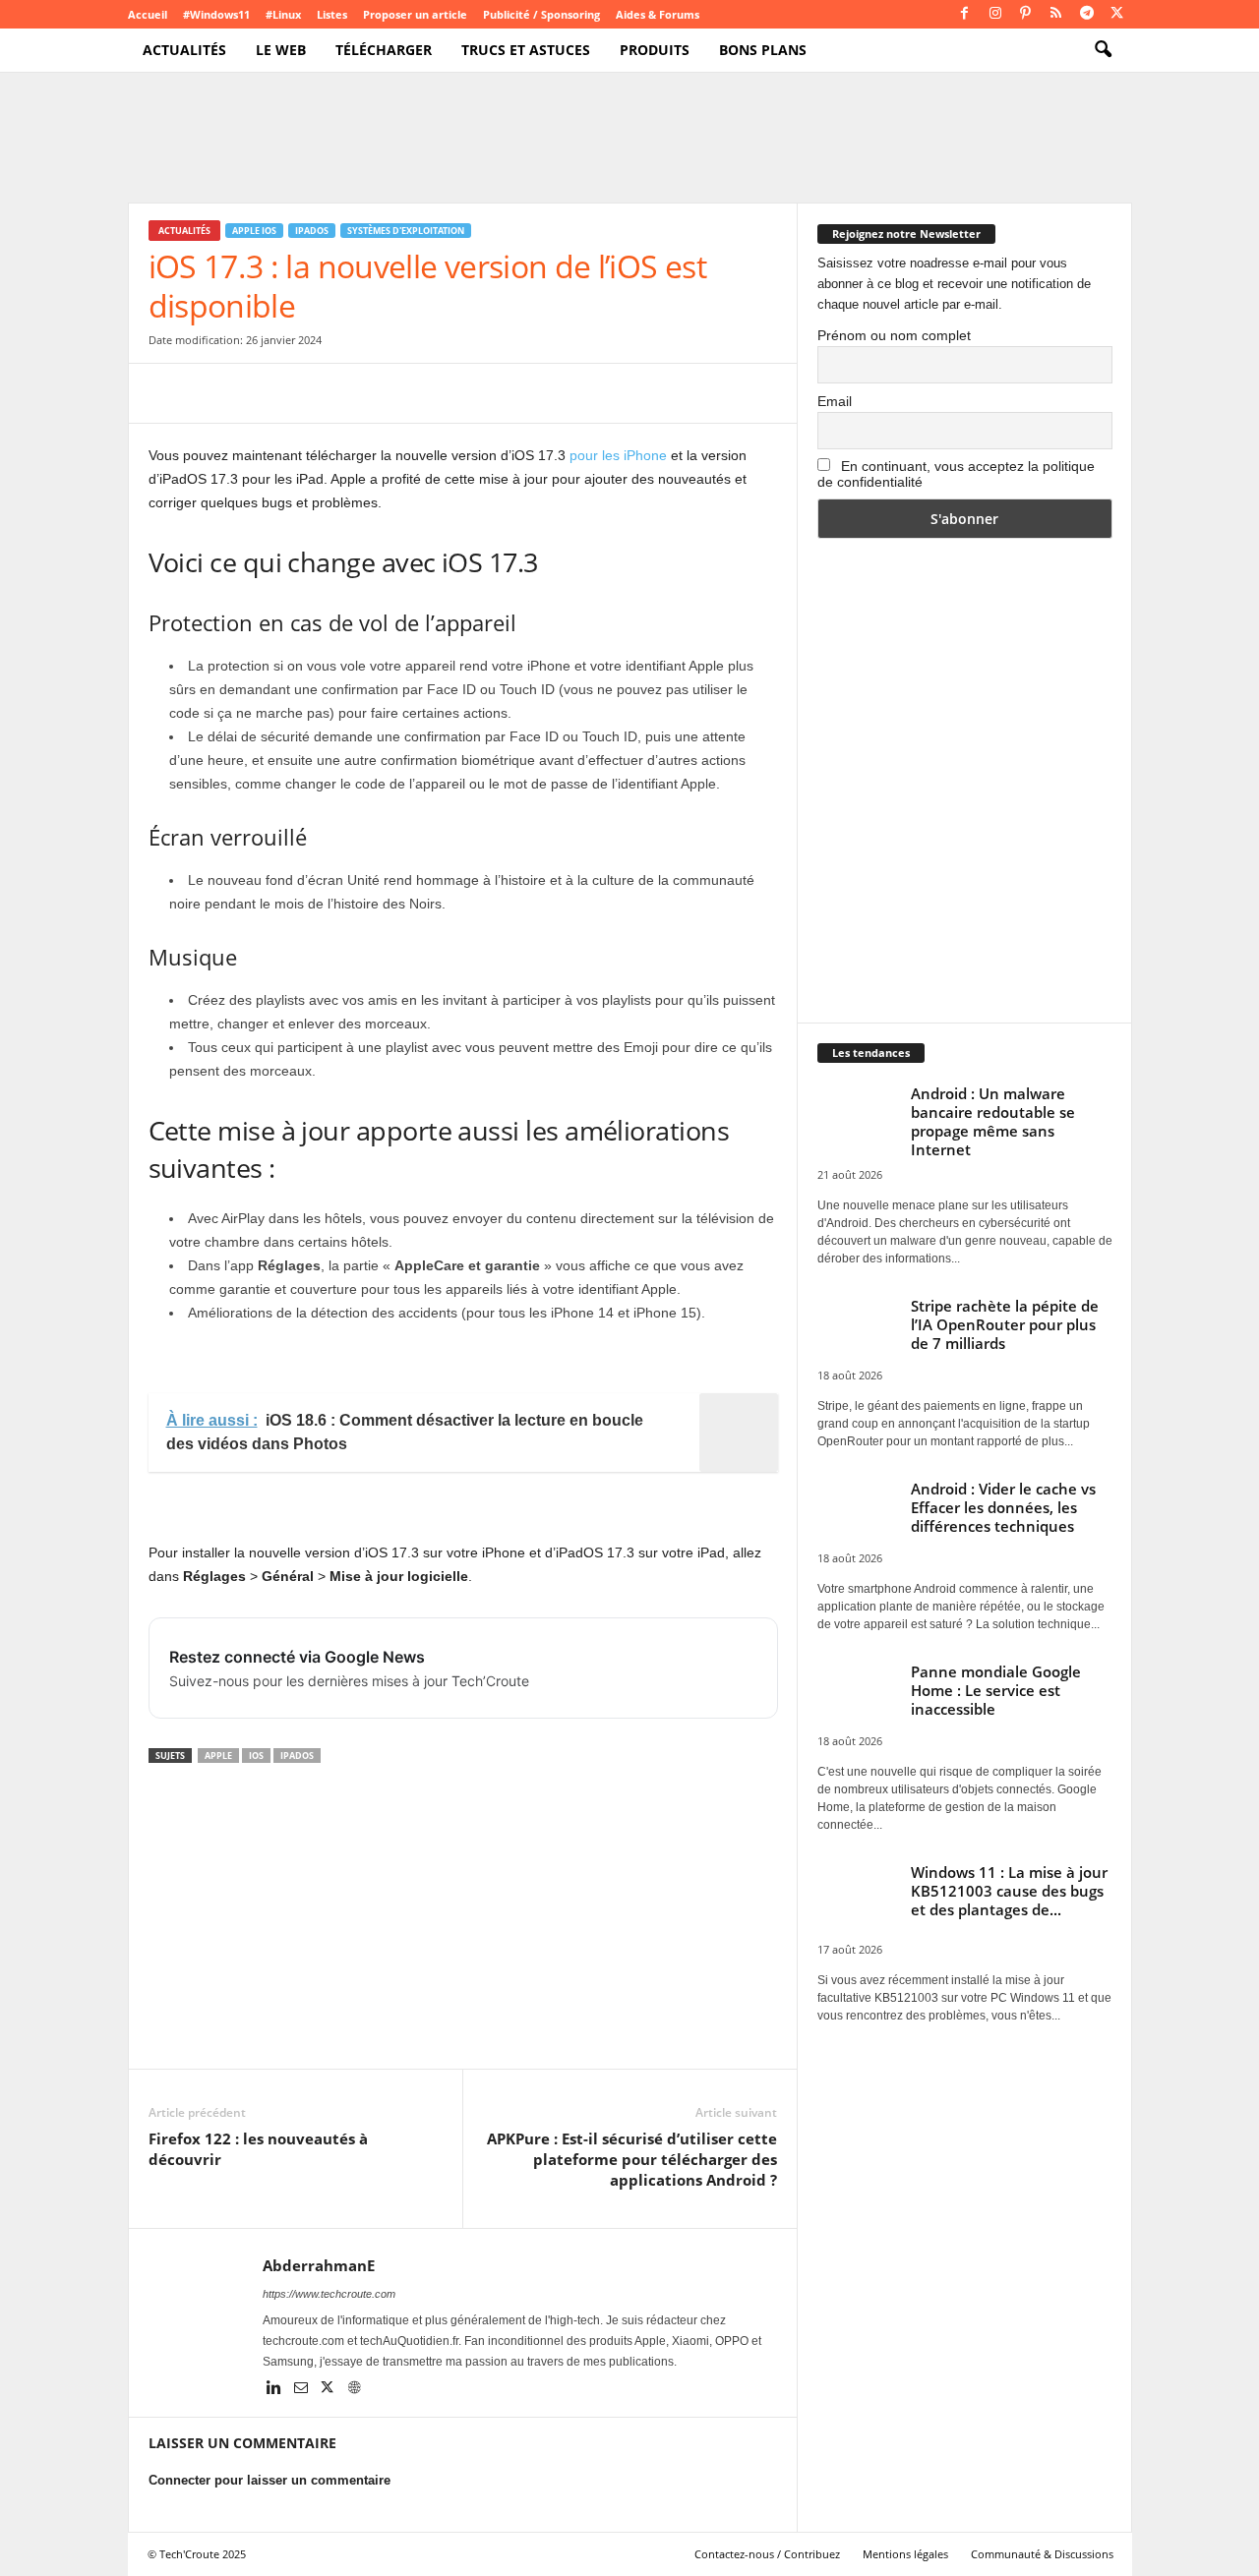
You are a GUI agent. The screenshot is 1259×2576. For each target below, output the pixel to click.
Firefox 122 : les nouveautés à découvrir (258, 2149)
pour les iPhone (618, 455)
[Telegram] (1087, 14)
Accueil (148, 14)
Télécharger (384, 50)
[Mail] (302, 2389)
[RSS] (1056, 14)
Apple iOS (254, 231)
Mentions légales (905, 2554)
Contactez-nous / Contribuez (767, 2554)
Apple (218, 1756)
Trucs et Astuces (526, 50)
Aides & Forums (658, 14)
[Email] (349, 393)
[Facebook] (965, 14)
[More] (486, 393)
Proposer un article (415, 14)
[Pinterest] (1026, 14)
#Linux (283, 14)
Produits (655, 50)
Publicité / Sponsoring (541, 14)
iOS (256, 1756)
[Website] (354, 2389)
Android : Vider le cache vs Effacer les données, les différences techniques (1003, 1507)
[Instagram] (995, 14)
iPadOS (312, 231)
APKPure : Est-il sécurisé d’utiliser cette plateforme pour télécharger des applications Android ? (632, 2159)
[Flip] (440, 393)
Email (835, 401)
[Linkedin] (276, 2389)
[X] (1117, 14)
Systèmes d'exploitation (406, 231)
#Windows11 (216, 14)
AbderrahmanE (319, 2265)
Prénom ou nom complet (894, 335)
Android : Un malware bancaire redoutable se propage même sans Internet (993, 1121)
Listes (332, 14)
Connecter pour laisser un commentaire (270, 2480)
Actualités (184, 50)
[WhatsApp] (304, 393)
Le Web (281, 50)
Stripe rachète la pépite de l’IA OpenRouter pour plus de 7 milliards (1005, 1324)
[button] (1103, 50)
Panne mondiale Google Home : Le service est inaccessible (996, 1690)
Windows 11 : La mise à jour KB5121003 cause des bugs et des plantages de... (1009, 1891)
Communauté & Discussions (1042, 2554)
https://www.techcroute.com (329, 2294)
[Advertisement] (463, 1921)
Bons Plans (763, 50)
